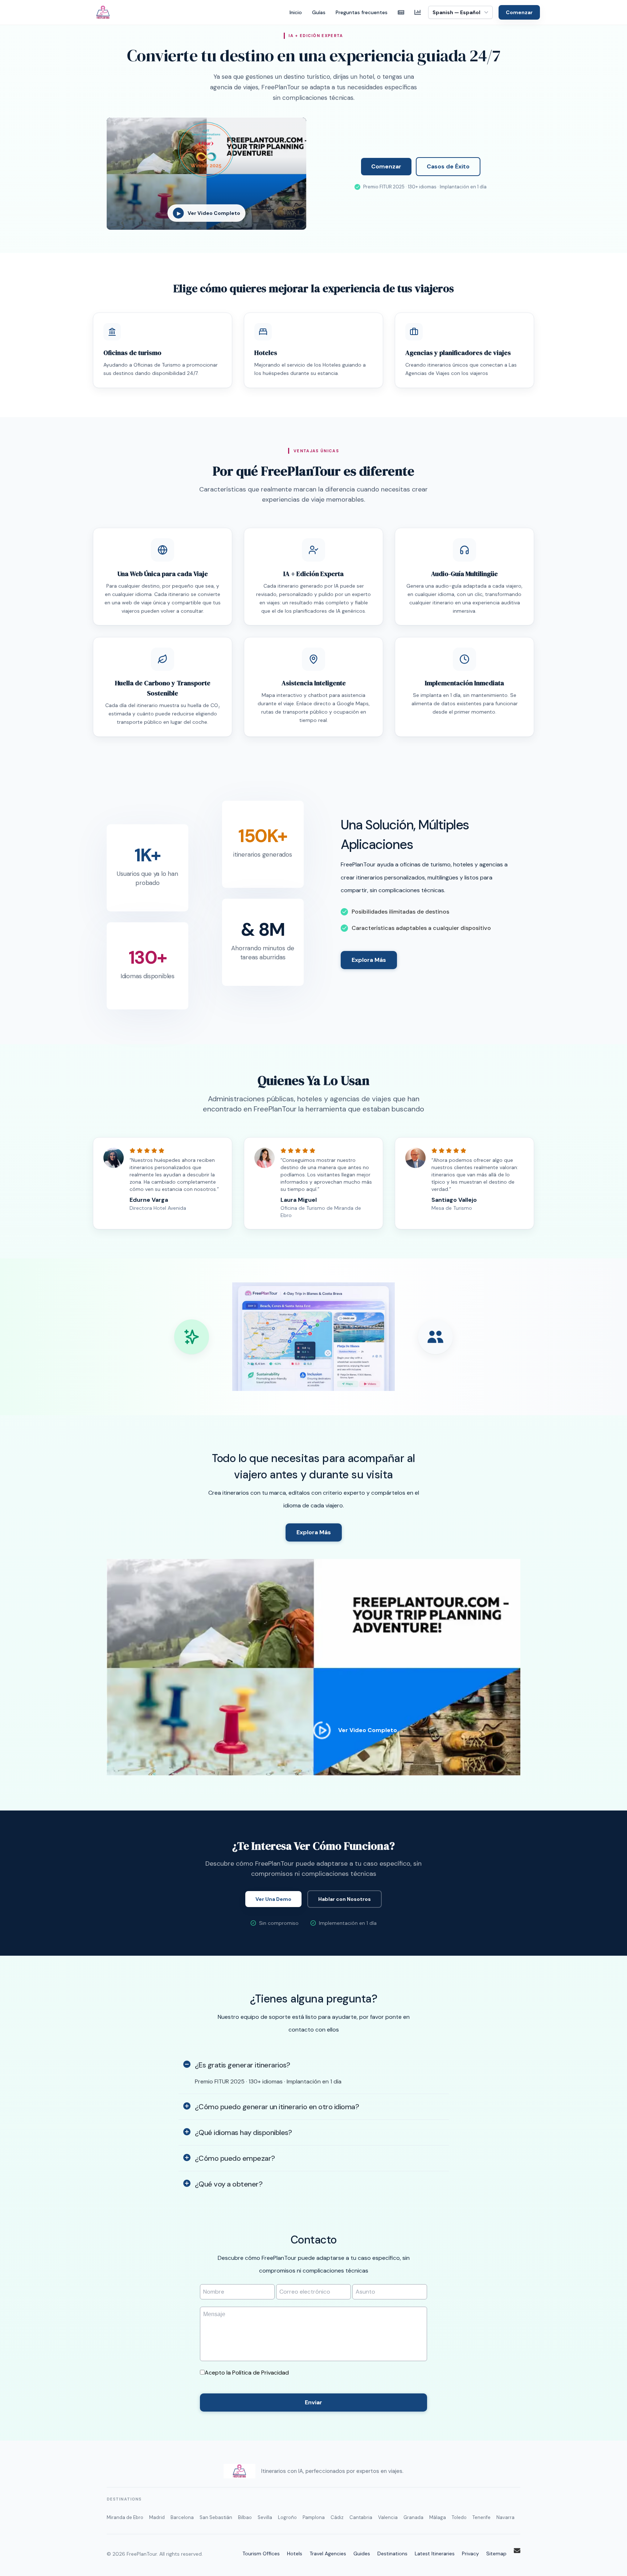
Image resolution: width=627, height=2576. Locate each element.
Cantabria (361, 2517)
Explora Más (369, 960)
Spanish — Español (456, 12)
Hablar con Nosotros (345, 1899)
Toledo (459, 2517)
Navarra (505, 2517)
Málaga (438, 2517)
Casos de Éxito (448, 166)
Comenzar (519, 12)
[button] (313, 1337)
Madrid (157, 2517)
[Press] (401, 12)
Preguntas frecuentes (362, 12)
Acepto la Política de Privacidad (247, 2373)
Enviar (313, 2402)
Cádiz (337, 2517)
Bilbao (245, 2517)
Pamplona (314, 2517)
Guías (319, 12)
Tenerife (481, 2517)
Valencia (388, 2517)
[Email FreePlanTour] (517, 2551)
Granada (413, 2517)
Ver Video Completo (368, 1730)
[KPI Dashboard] (418, 12)
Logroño (287, 2517)
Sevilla (265, 2517)
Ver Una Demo (273, 1899)
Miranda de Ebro (125, 2517)
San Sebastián (216, 2517)
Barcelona (182, 2517)
